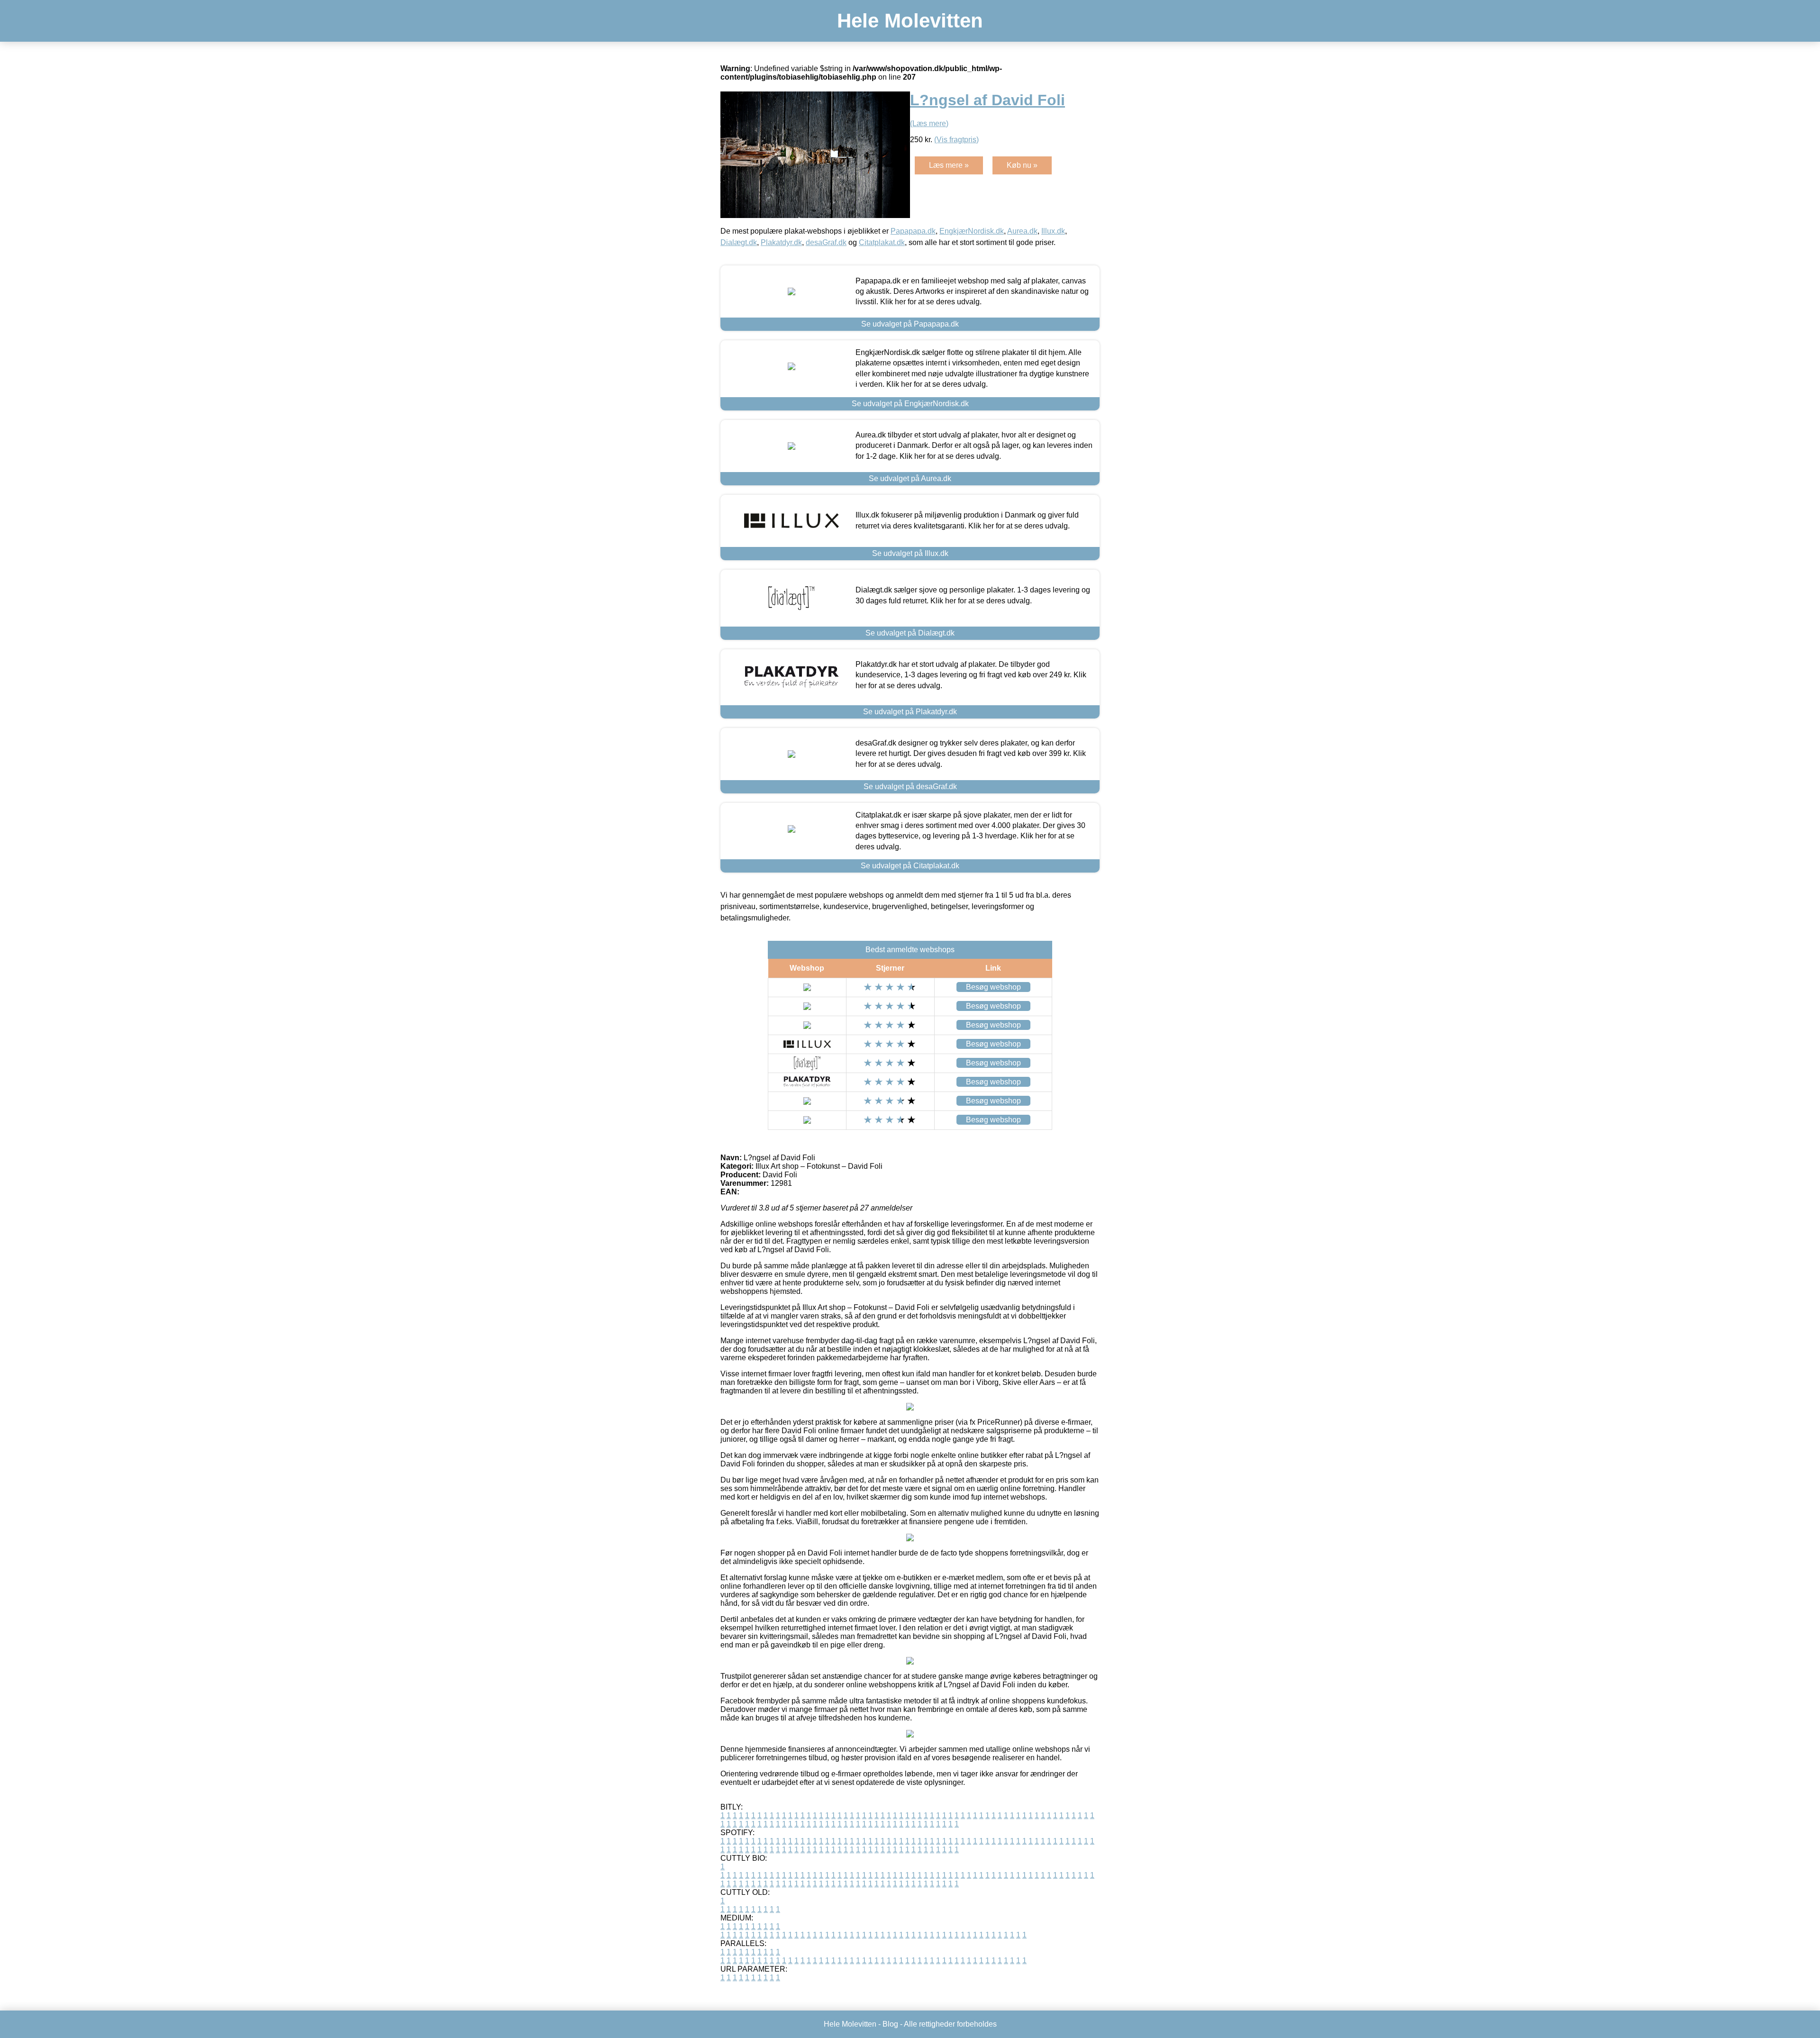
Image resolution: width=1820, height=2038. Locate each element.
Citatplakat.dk (882, 242)
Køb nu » (1022, 165)
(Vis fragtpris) (956, 140)
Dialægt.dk (739, 242)
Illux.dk (1053, 231)
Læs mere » (949, 165)
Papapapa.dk (913, 231)
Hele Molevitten (910, 21)
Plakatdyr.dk (781, 242)
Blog (890, 2024)
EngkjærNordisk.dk (972, 231)
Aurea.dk (1022, 231)
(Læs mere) (929, 123)
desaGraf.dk (826, 242)
